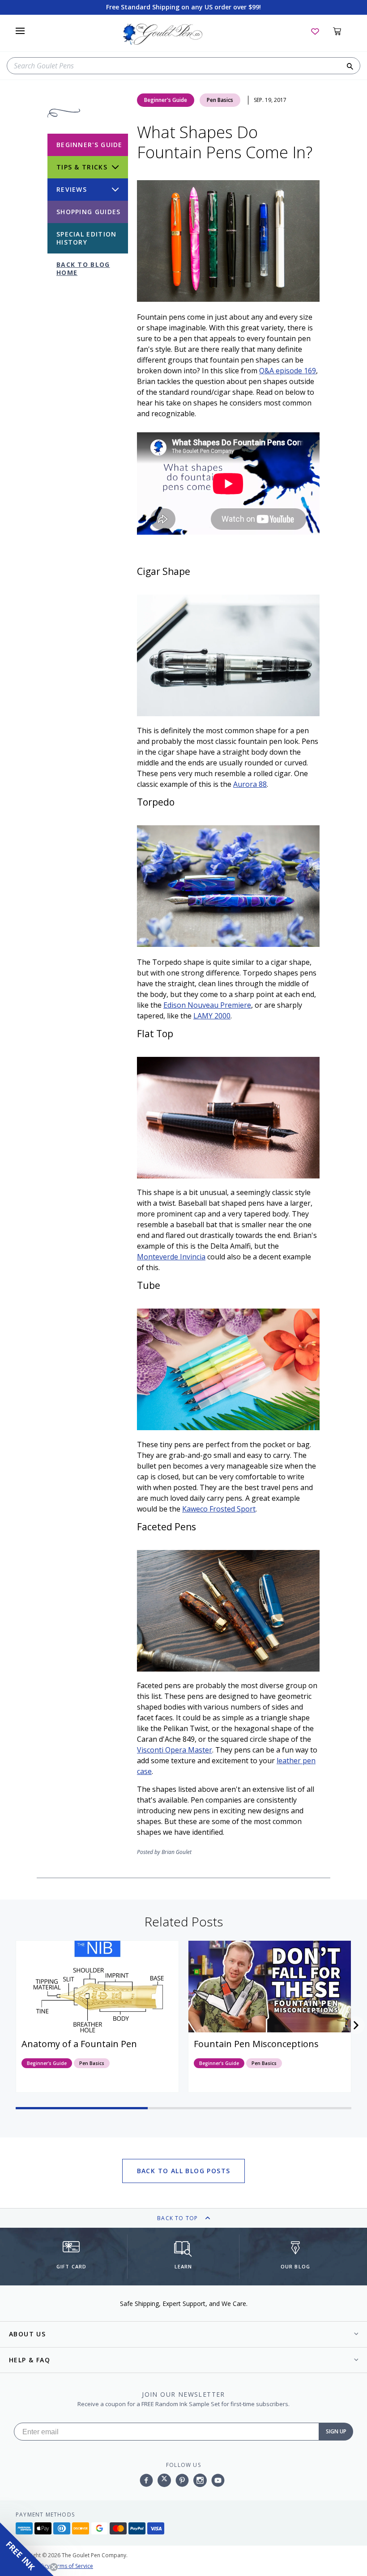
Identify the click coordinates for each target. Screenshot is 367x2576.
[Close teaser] (54, 2567)
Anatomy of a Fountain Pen (79, 2044)
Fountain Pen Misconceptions (256, 2044)
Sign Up (336, 2431)
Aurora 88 (250, 784)
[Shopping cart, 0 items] (342, 31)
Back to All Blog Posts (184, 2171)
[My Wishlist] (315, 31)
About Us (27, 2334)
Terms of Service (72, 2566)
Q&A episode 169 (288, 371)
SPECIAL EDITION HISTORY (87, 238)
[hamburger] (20, 31)
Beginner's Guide (166, 100)
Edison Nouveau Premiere (207, 1005)
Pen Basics (220, 100)
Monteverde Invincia (171, 1257)
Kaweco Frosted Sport (219, 1509)
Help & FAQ (30, 2360)
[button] (356, 2025)
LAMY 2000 (212, 1016)
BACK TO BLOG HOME (83, 268)
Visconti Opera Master (175, 1750)
